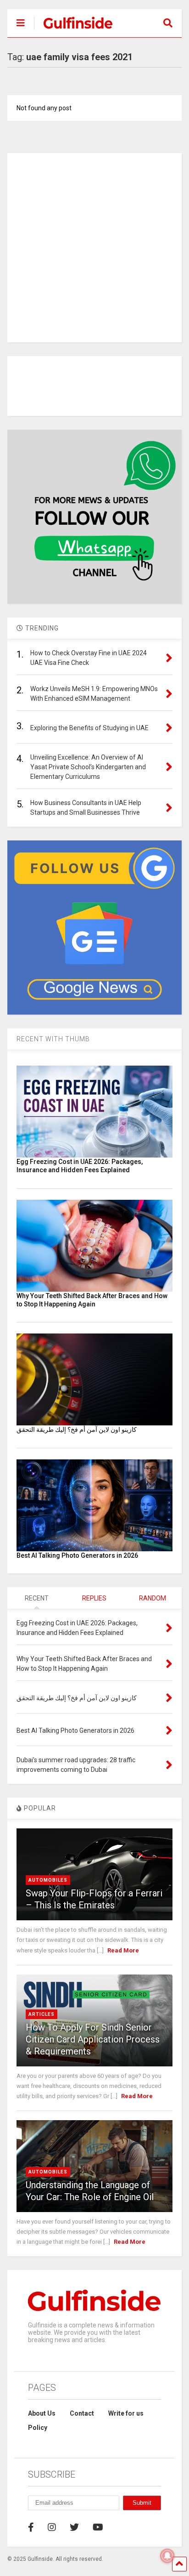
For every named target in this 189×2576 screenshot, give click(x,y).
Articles (42, 2014)
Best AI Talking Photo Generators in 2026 (77, 1555)
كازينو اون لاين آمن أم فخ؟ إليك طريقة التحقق (77, 1430)
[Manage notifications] (167, 2556)
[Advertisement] (94, 248)
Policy (38, 2428)
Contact (82, 2413)
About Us (42, 2413)
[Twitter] (74, 2527)
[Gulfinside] (73, 30)
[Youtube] (98, 2527)
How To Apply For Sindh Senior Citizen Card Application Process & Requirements (93, 2039)
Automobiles (48, 1880)
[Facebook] (31, 2527)
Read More (123, 1950)
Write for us (126, 2413)
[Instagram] (52, 2527)
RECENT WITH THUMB (53, 1039)
